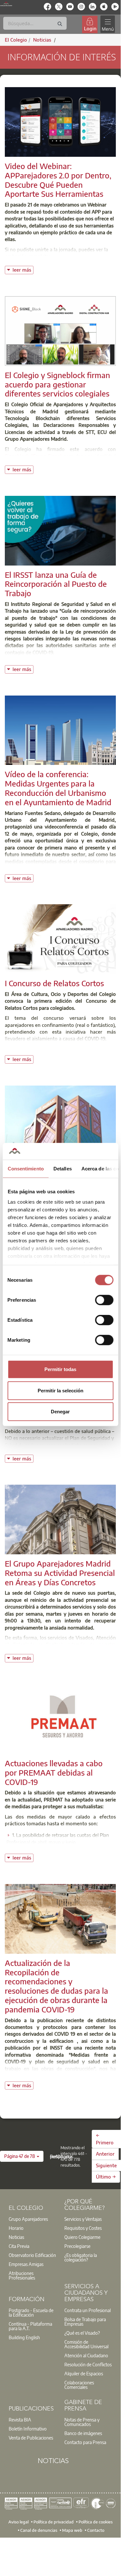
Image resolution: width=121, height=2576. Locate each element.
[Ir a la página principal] (6, 4)
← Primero (105, 2139)
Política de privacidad (54, 2522)
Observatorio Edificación (32, 2255)
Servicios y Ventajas (83, 2219)
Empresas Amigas (26, 2264)
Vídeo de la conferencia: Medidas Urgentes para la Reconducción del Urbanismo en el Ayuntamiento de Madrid (58, 788)
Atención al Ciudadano (86, 2355)
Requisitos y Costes (83, 2228)
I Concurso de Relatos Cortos (54, 983)
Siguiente (106, 2165)
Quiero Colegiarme (82, 2237)
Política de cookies (96, 2522)
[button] (22, 2156)
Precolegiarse (77, 2246)
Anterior (105, 2154)
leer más (23, 269)
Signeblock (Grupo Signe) (33, 456)
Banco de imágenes (83, 2433)
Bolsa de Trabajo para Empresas (85, 2321)
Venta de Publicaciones (31, 2438)
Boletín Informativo (28, 2429)
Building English (24, 2337)
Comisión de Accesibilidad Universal (86, 2344)
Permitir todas (60, 1369)
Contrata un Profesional (88, 2310)
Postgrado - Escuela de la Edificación (31, 2312)
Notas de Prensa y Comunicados (82, 2422)
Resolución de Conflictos (88, 2364)
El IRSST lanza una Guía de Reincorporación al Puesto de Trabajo (56, 584)
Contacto (96, 2530)
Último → (106, 2177)
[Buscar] (60, 24)
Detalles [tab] (62, 1169)
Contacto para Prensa (85, 2442)
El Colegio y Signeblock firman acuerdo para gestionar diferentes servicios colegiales (57, 384)
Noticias (16, 2237)
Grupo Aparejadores (28, 2219)
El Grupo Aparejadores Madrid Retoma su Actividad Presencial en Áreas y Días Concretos (60, 1573)
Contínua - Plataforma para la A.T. (30, 2326)
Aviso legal (19, 2522)
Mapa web (72, 2530)
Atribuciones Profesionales (22, 2275)
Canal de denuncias (39, 2530)
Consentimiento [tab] (25, 1169)
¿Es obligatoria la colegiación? (81, 2257)
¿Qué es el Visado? (82, 2333)
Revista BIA (20, 2420)
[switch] (104, 1300)
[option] (33, 2219)
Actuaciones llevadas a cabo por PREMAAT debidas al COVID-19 (54, 1772)
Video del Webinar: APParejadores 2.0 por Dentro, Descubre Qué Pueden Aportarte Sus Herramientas (58, 180)
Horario (16, 2228)
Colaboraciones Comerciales (79, 2385)
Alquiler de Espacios (84, 2373)
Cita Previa (19, 2246)
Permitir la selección (60, 1390)
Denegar (60, 1412)
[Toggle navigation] (107, 24)
